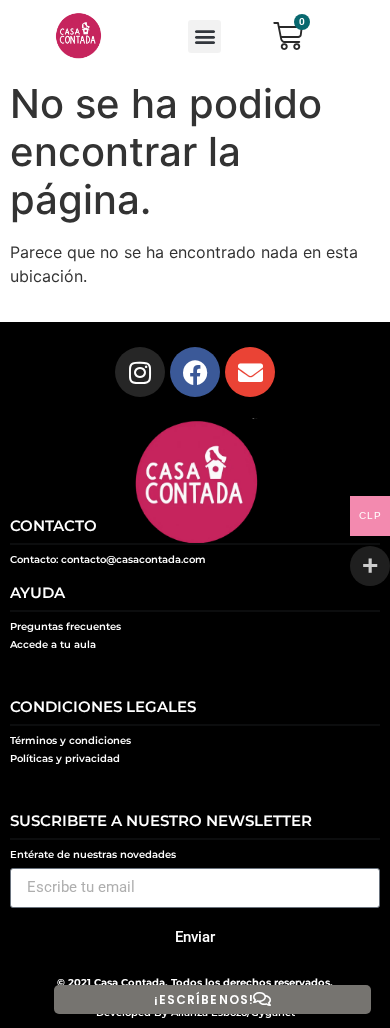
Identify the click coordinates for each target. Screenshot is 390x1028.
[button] (204, 36)
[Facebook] (195, 372)
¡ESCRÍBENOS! (204, 999)
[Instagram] (140, 372)
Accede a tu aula (53, 644)
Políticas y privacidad (65, 758)
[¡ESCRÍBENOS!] (262, 999)
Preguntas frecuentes (65, 626)
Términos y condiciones (70, 740)
